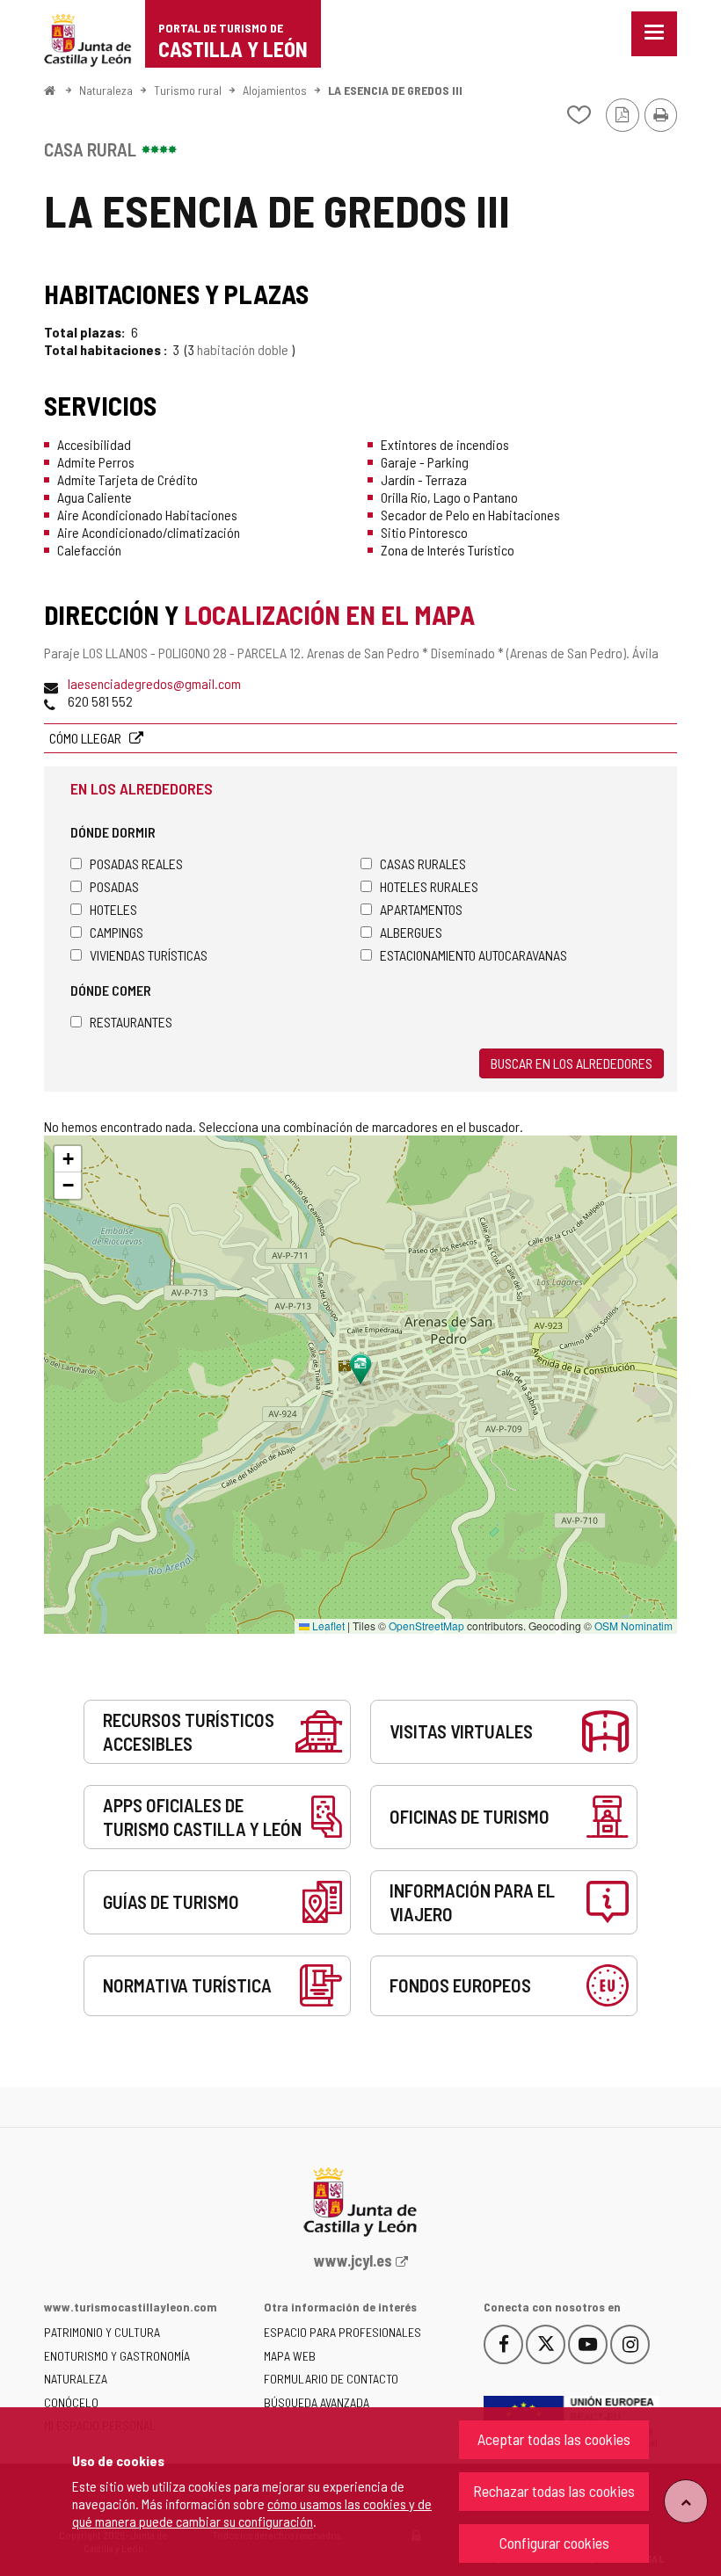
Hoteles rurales (429, 886)
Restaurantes (131, 1022)
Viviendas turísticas (149, 955)
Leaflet (327, 1625)
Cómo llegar (87, 738)
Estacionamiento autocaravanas (473, 955)
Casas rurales (423, 864)
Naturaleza (106, 90)
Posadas (114, 886)
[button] (68, 1159)
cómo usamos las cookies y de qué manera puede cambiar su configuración (252, 2512)
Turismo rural (188, 90)
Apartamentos (421, 909)
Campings (117, 932)
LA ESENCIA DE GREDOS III (395, 90)
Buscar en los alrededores (572, 1063)
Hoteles (113, 909)
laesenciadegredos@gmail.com (154, 683)
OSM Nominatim (634, 1625)
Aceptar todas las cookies (554, 2439)
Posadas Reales (136, 864)
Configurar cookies (554, 2543)
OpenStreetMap (426, 1625)
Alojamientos (275, 90)
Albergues (411, 932)
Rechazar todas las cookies (554, 2491)
